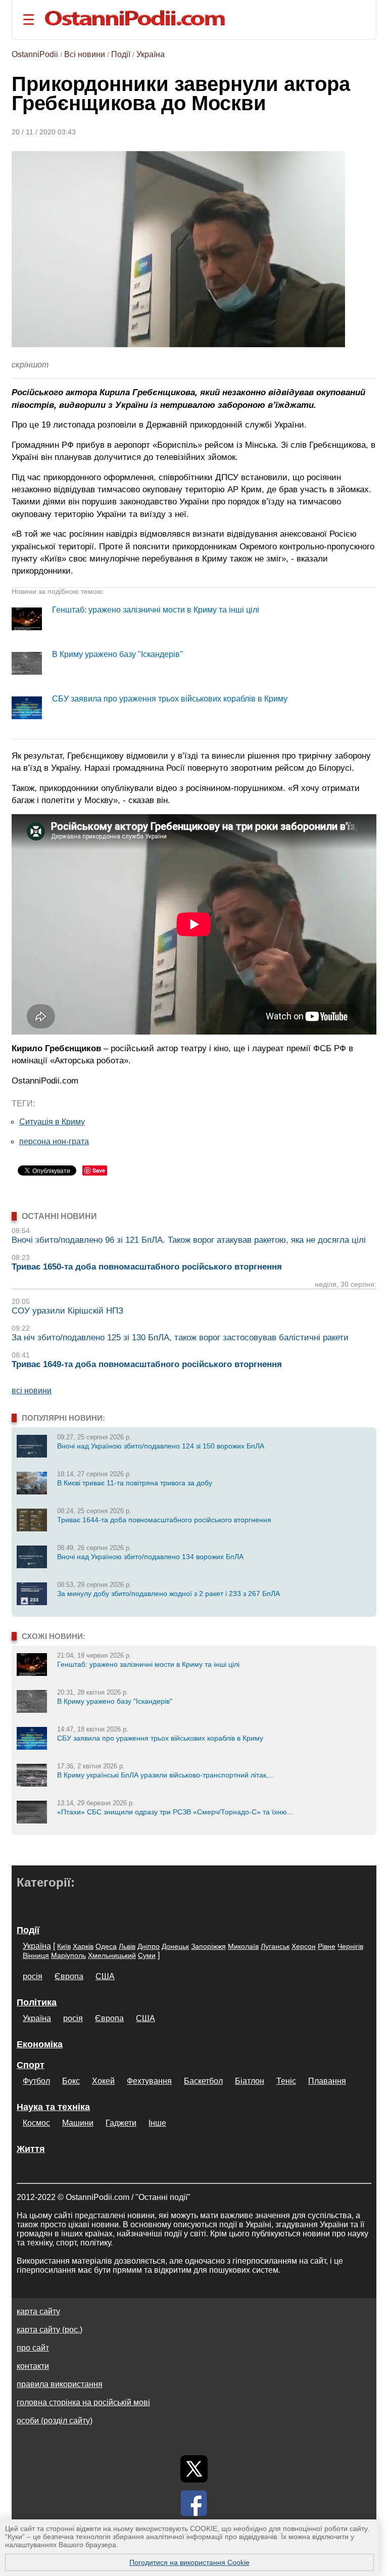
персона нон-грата (54, 1141)
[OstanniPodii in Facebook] (194, 2503)
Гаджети (121, 2123)
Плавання (327, 2081)
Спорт (31, 2065)
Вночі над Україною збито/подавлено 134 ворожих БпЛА (150, 1557)
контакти (33, 2366)
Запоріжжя (208, 1946)
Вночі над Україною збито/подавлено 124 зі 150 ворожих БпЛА (161, 1446)
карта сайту (38, 2311)
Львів (127, 1946)
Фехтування (149, 2081)
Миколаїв (243, 1946)
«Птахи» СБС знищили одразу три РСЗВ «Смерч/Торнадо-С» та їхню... (175, 1812)
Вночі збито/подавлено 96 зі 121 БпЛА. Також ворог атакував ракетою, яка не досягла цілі (189, 1240)
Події (121, 54)
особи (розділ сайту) (55, 2421)
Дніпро (149, 1946)
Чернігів (350, 1946)
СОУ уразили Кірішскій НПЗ (67, 1311)
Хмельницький (112, 1955)
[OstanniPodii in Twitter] (194, 2469)
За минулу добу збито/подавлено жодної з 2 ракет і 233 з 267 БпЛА (168, 1594)
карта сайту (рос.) (50, 2330)
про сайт (33, 2348)
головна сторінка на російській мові (83, 2402)
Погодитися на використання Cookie (189, 2562)
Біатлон (250, 2081)
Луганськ (275, 1946)
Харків (83, 1946)
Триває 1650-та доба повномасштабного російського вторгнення (147, 1267)
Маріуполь (68, 1955)
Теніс (286, 2081)
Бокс (71, 2081)
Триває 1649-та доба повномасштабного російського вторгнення (147, 1364)
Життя (31, 2149)
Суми (147, 1955)
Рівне (327, 1946)
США (105, 1976)
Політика (37, 2002)
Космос (36, 2123)
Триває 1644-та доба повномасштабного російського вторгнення (164, 1520)
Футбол (36, 2081)
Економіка (40, 2044)
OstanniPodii (35, 54)
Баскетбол (203, 2081)
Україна (151, 54)
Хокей (103, 2081)
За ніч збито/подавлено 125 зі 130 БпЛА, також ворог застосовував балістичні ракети (180, 1338)
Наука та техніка (53, 2107)
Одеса (106, 1946)
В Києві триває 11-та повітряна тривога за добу (135, 1483)
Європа (69, 1976)
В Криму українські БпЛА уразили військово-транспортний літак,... (166, 1775)
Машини (78, 2123)
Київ (64, 1946)
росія (33, 1976)
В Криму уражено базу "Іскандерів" (117, 654)
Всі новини (85, 54)
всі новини (32, 1391)
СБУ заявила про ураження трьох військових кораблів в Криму (170, 699)
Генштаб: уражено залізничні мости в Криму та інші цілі (156, 610)
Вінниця (36, 1955)
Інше (157, 2123)
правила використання (60, 2384)
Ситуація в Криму (52, 1122)
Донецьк (175, 1946)
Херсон (304, 1946)
